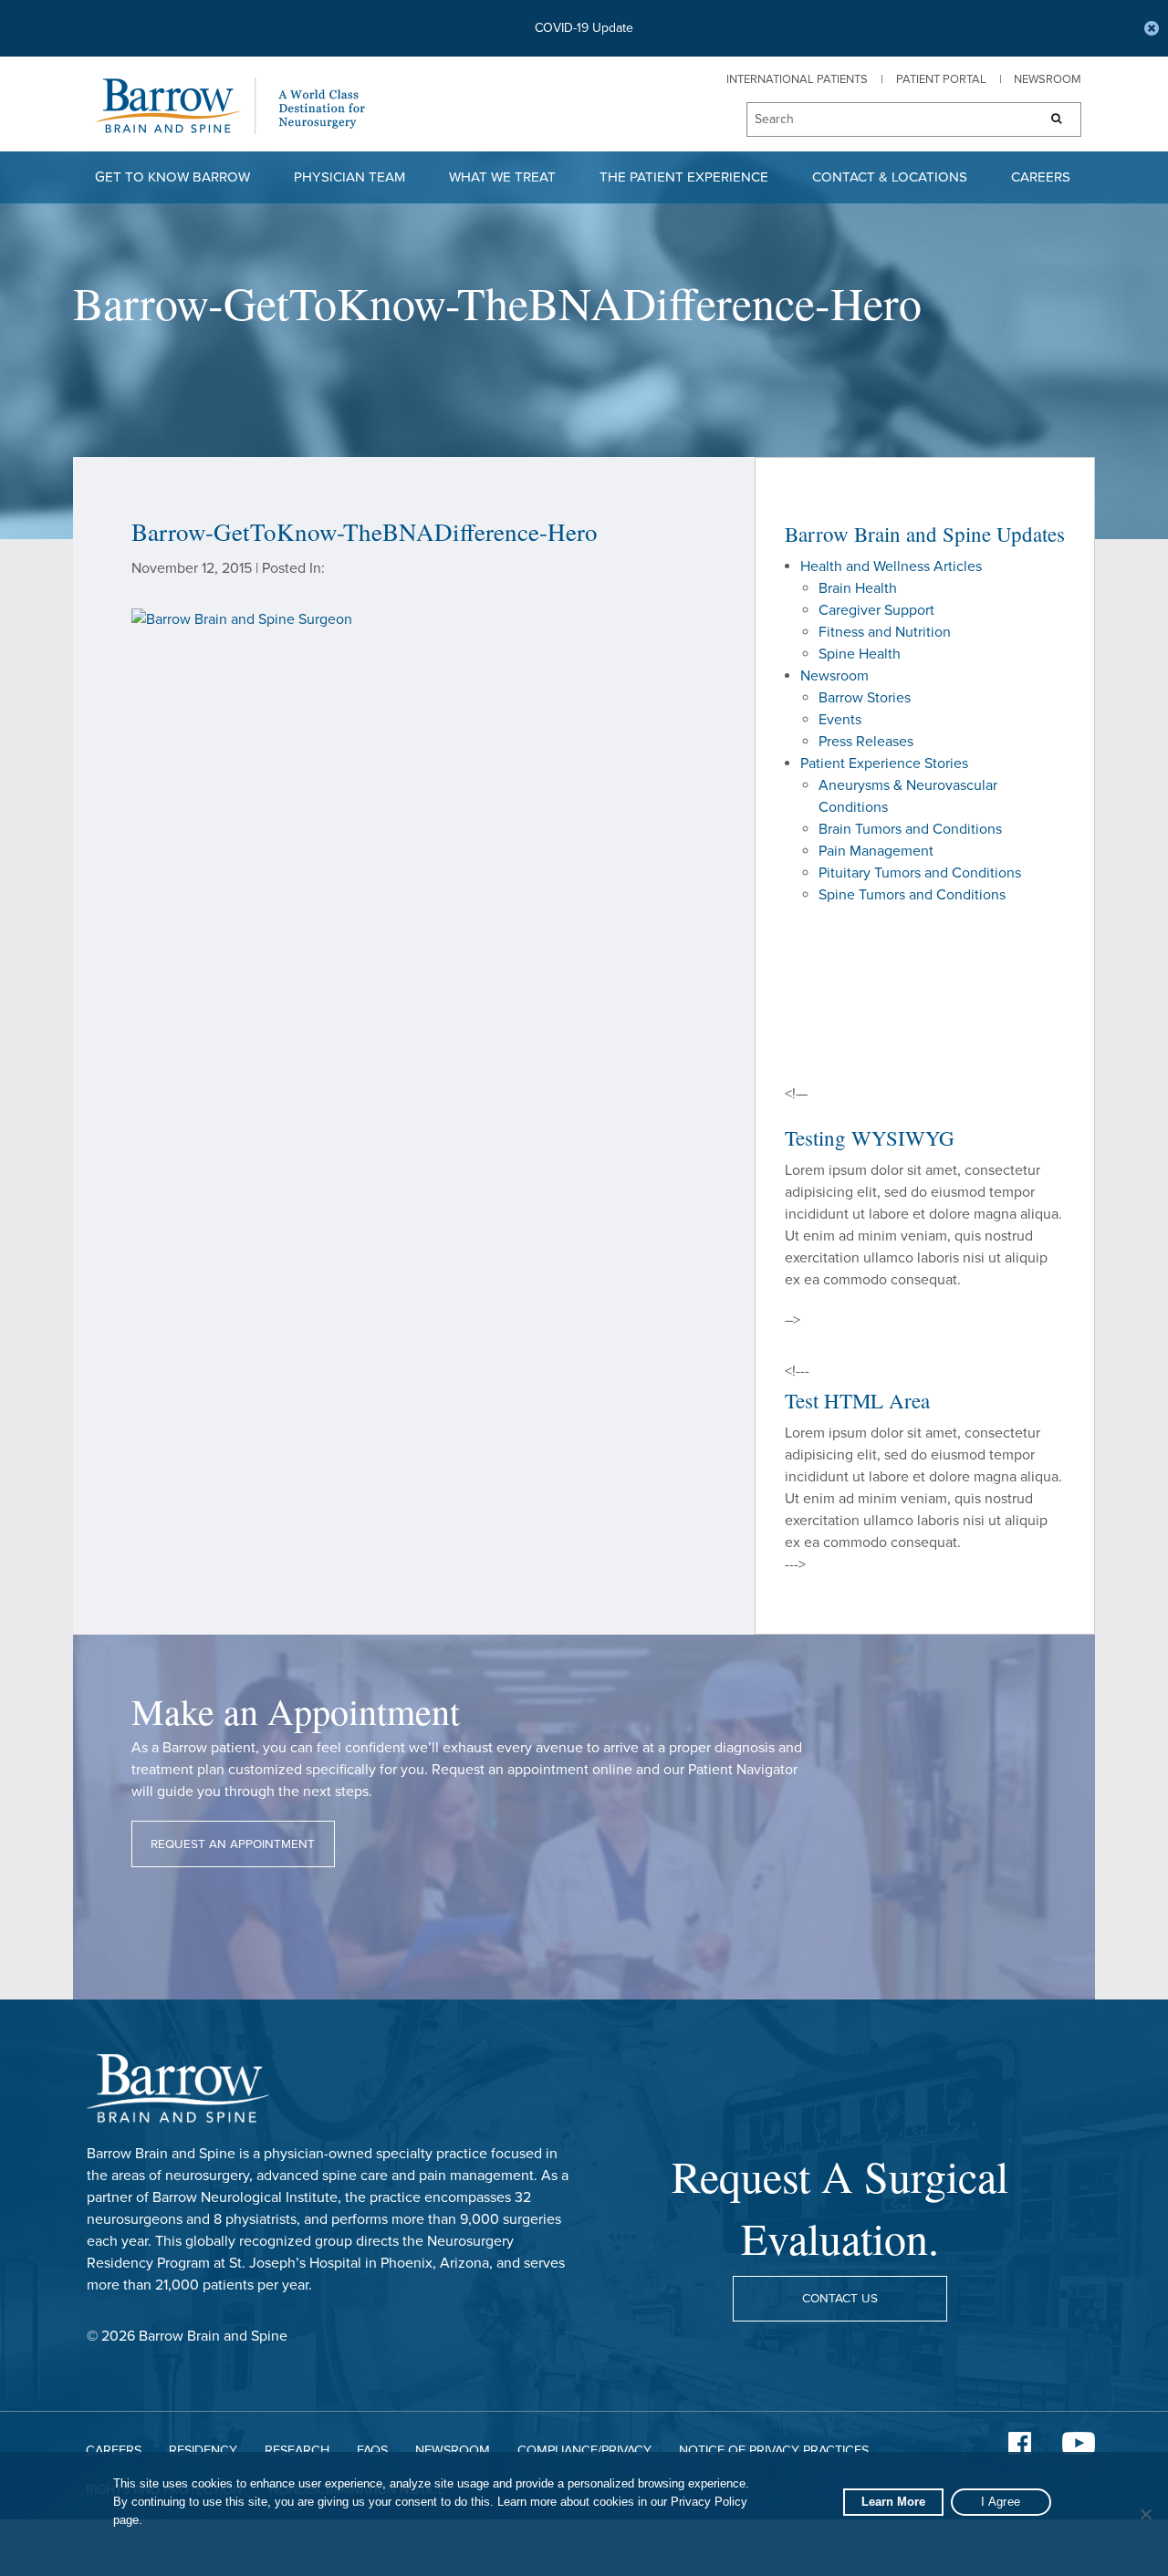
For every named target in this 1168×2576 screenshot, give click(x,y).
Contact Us (840, 2299)
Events (840, 720)
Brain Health (858, 588)
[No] (1145, 2514)
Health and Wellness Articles (891, 566)
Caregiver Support (876, 610)
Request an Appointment (233, 1844)
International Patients (797, 79)
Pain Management (876, 851)
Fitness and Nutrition (885, 632)
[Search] (1051, 119)
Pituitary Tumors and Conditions (920, 873)
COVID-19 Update (584, 28)
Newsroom (1048, 79)
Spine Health (860, 654)
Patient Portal (941, 79)
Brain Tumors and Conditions (910, 829)
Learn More (893, 2502)
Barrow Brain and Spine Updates (925, 534)
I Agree (1001, 2502)
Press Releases (866, 742)
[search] (883, 120)
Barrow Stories (865, 698)
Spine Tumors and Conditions (912, 895)
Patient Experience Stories (884, 763)
